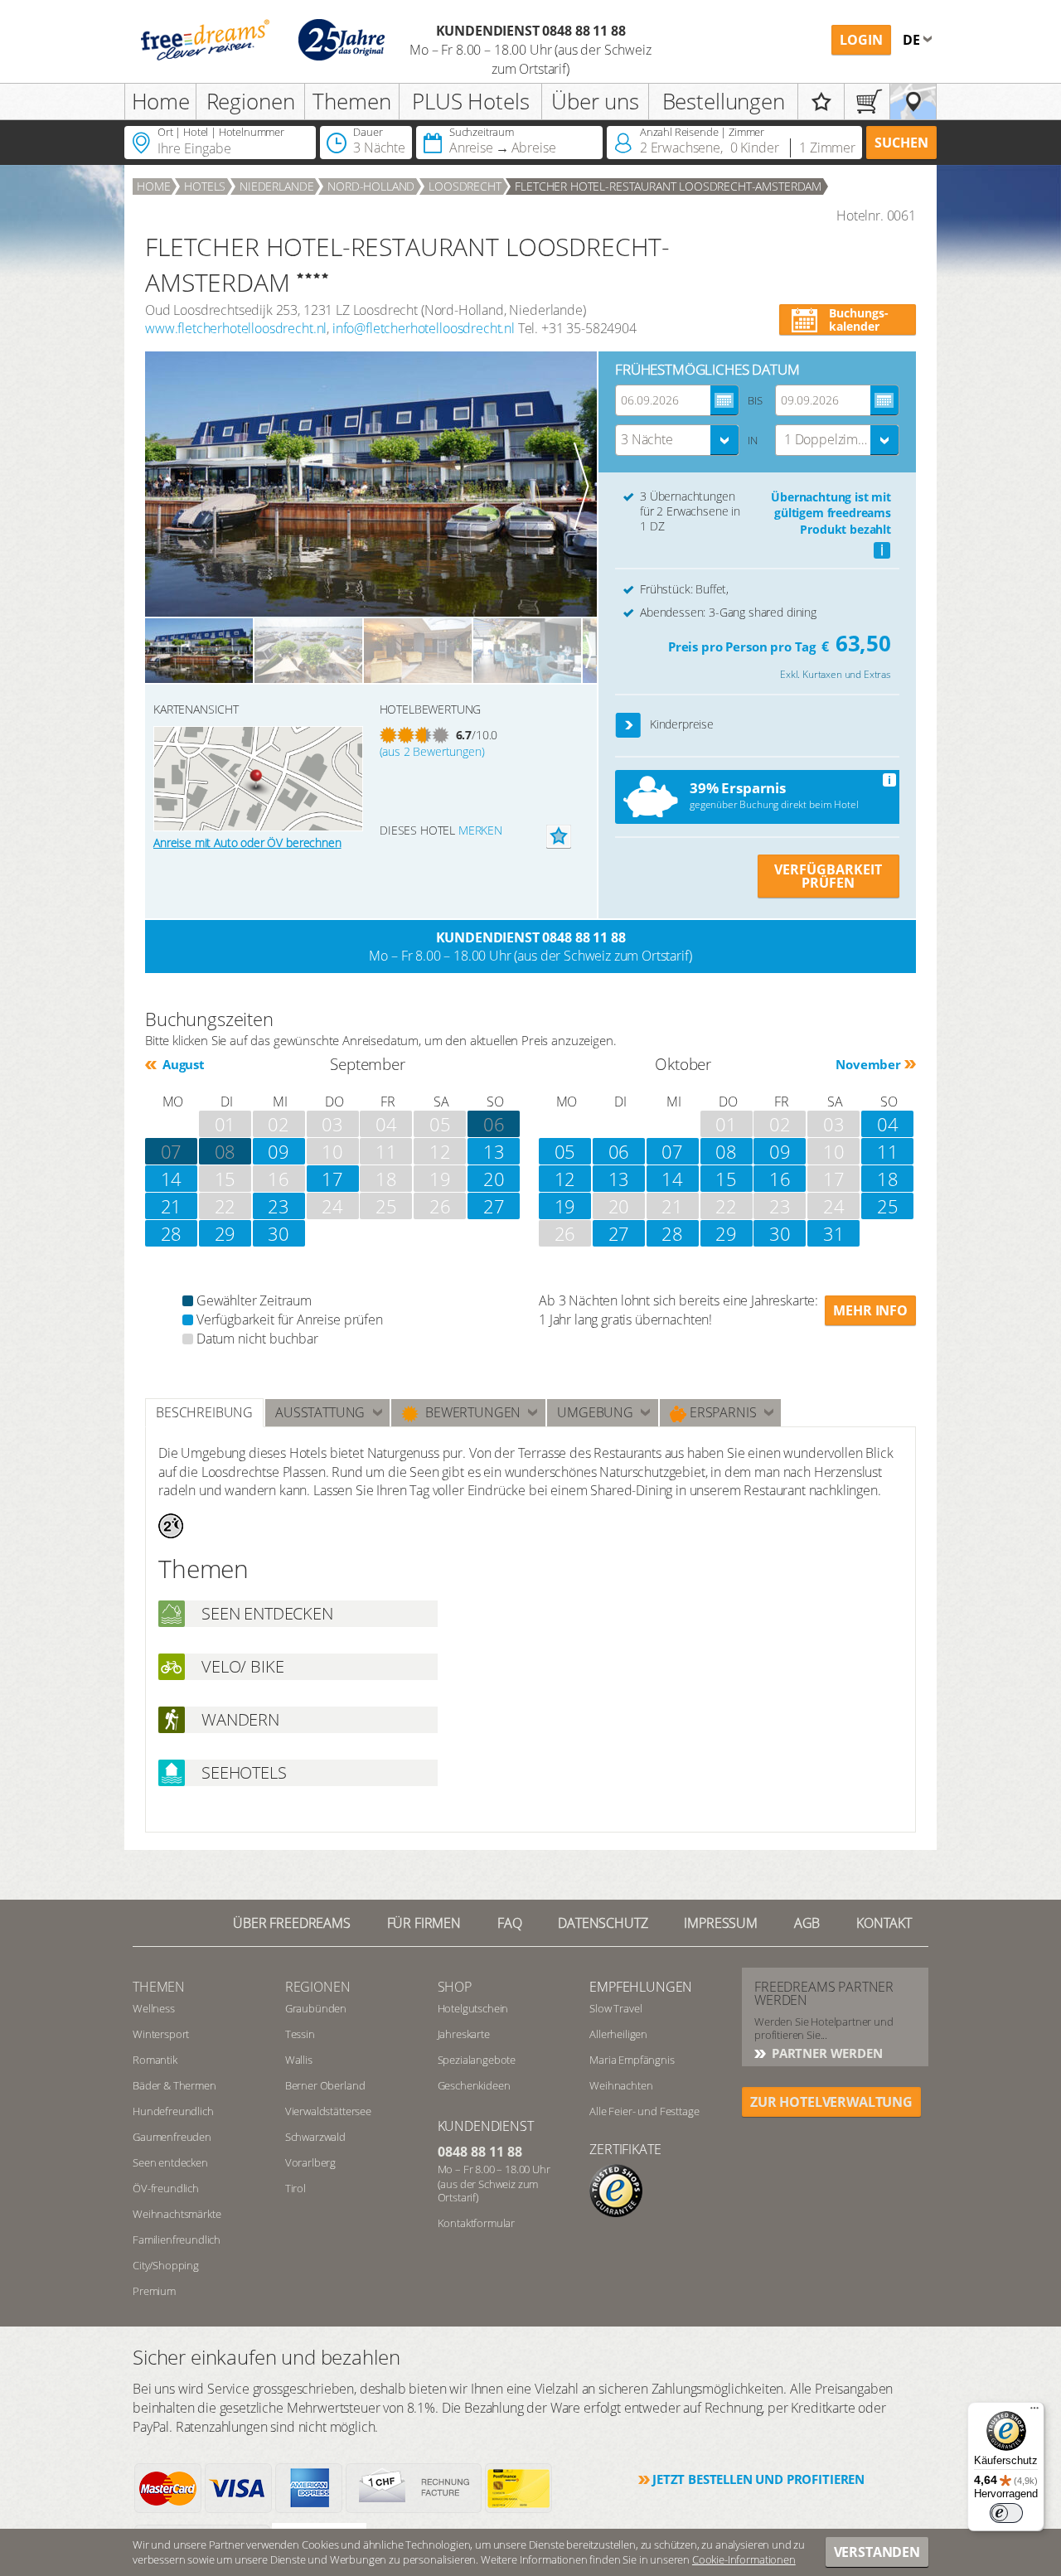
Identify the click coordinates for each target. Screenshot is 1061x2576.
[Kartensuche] (913, 102)
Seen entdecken (170, 2162)
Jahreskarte (464, 2034)
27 (494, 1206)
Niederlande (276, 186)
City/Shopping (166, 2265)
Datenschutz (603, 1923)
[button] (629, 726)
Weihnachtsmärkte (177, 2214)
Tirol (296, 2188)
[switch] (1006, 2513)
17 (332, 1179)
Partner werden (826, 2053)
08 (225, 1151)
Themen (351, 101)
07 (172, 1151)
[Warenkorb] (867, 102)
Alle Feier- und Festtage (644, 2111)
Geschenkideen (474, 2085)
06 (619, 1151)
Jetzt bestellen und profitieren (758, 2479)
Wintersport (161, 2034)
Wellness (154, 2008)
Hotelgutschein (473, 2008)
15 (726, 1179)
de (913, 40)
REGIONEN (318, 1987)
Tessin (300, 2034)
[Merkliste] (821, 102)
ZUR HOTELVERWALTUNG (831, 2102)
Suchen (901, 143)
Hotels (205, 186)
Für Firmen (424, 1923)
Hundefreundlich (173, 2111)
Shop (455, 1987)
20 (494, 1179)
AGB (807, 1923)
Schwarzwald (315, 2137)
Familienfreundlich (177, 2239)
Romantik (155, 2060)
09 (279, 1151)
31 (834, 1233)
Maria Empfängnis (632, 2060)
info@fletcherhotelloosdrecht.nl (424, 328)
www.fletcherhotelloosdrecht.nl (236, 328)
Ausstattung (320, 1412)
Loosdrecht (465, 186)
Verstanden (877, 2552)
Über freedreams (292, 1923)
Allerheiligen (618, 2034)
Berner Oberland (325, 2085)
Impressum (721, 1923)
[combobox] (677, 440)
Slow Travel (615, 2008)
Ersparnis (721, 1412)
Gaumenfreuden (172, 2137)
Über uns (595, 101)
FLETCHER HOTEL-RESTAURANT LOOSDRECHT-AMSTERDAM (668, 186)
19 (565, 1206)
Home (161, 101)
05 (565, 1151)
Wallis (299, 2060)
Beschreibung (204, 1412)
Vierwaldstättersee (328, 2111)
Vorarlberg (310, 2162)
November (868, 1064)
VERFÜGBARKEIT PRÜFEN (828, 876)
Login (861, 40)
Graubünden (316, 2008)
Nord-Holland (371, 186)
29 (225, 1233)
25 (888, 1206)
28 (172, 1233)
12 (565, 1179)
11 (888, 1151)
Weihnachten (621, 2085)
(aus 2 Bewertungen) (432, 751)
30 (279, 1233)
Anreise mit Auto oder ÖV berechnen (247, 843)
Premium (154, 2291)
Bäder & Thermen (174, 2085)
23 (279, 1206)
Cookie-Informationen (744, 2559)
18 (888, 1179)
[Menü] (1034, 2412)
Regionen (251, 101)
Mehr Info (870, 1310)
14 (172, 1179)
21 (172, 1206)
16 (780, 1179)
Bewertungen (470, 1412)
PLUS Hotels (470, 101)
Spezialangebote (477, 2060)
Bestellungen (724, 101)
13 (494, 1151)
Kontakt (884, 1923)
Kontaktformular (477, 2223)
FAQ (510, 1923)
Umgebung (595, 1412)
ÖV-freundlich (166, 2188)
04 (888, 1124)
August (182, 1064)
